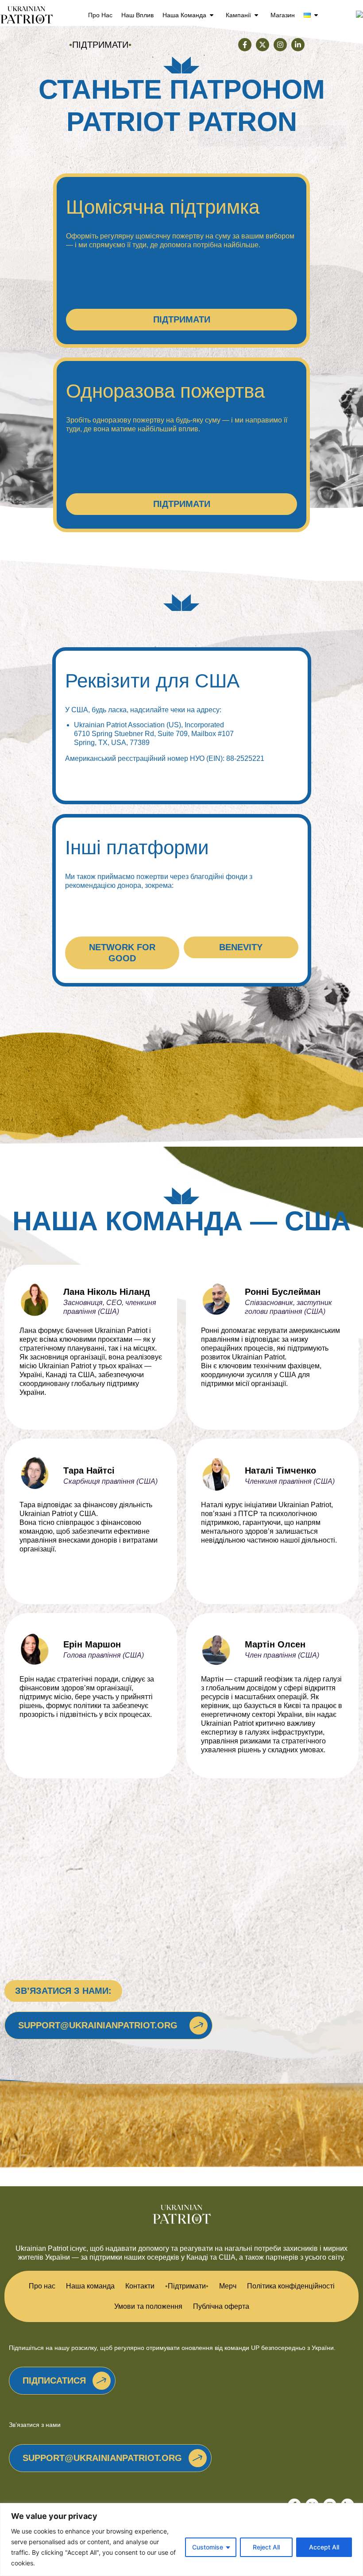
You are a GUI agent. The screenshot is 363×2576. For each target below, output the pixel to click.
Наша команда (184, 15)
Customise (208, 2547)
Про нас (100, 15)
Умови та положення (148, 2306)
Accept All (324, 2547)
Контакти (140, 2286)
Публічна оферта (221, 2306)
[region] (181, 2540)
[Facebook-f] (245, 45)
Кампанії (238, 15)
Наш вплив (137, 15)
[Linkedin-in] (298, 45)
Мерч (228, 2286)
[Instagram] (280, 45)
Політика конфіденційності (291, 2286)
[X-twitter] (263, 45)
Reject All (266, 2547)
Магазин (283, 15)
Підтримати (187, 2286)
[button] (63, 1991)
